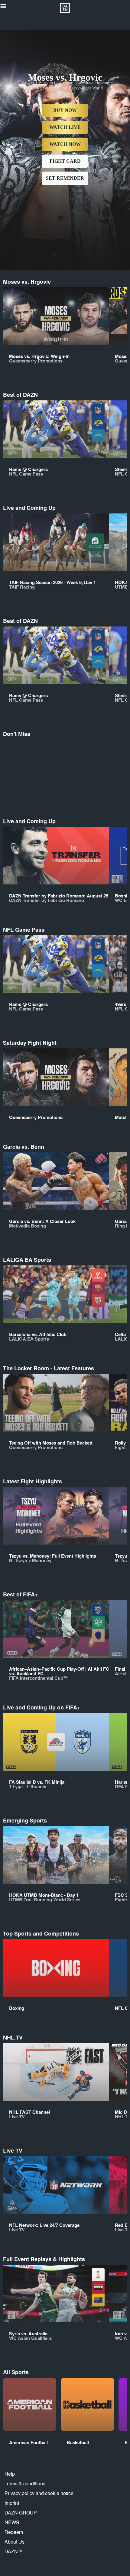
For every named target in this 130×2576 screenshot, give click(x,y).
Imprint (12, 2503)
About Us (15, 2542)
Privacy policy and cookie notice (39, 2493)
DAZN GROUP (21, 2513)
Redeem (14, 2532)
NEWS (12, 2522)
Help (10, 2474)
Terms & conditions (25, 2483)
